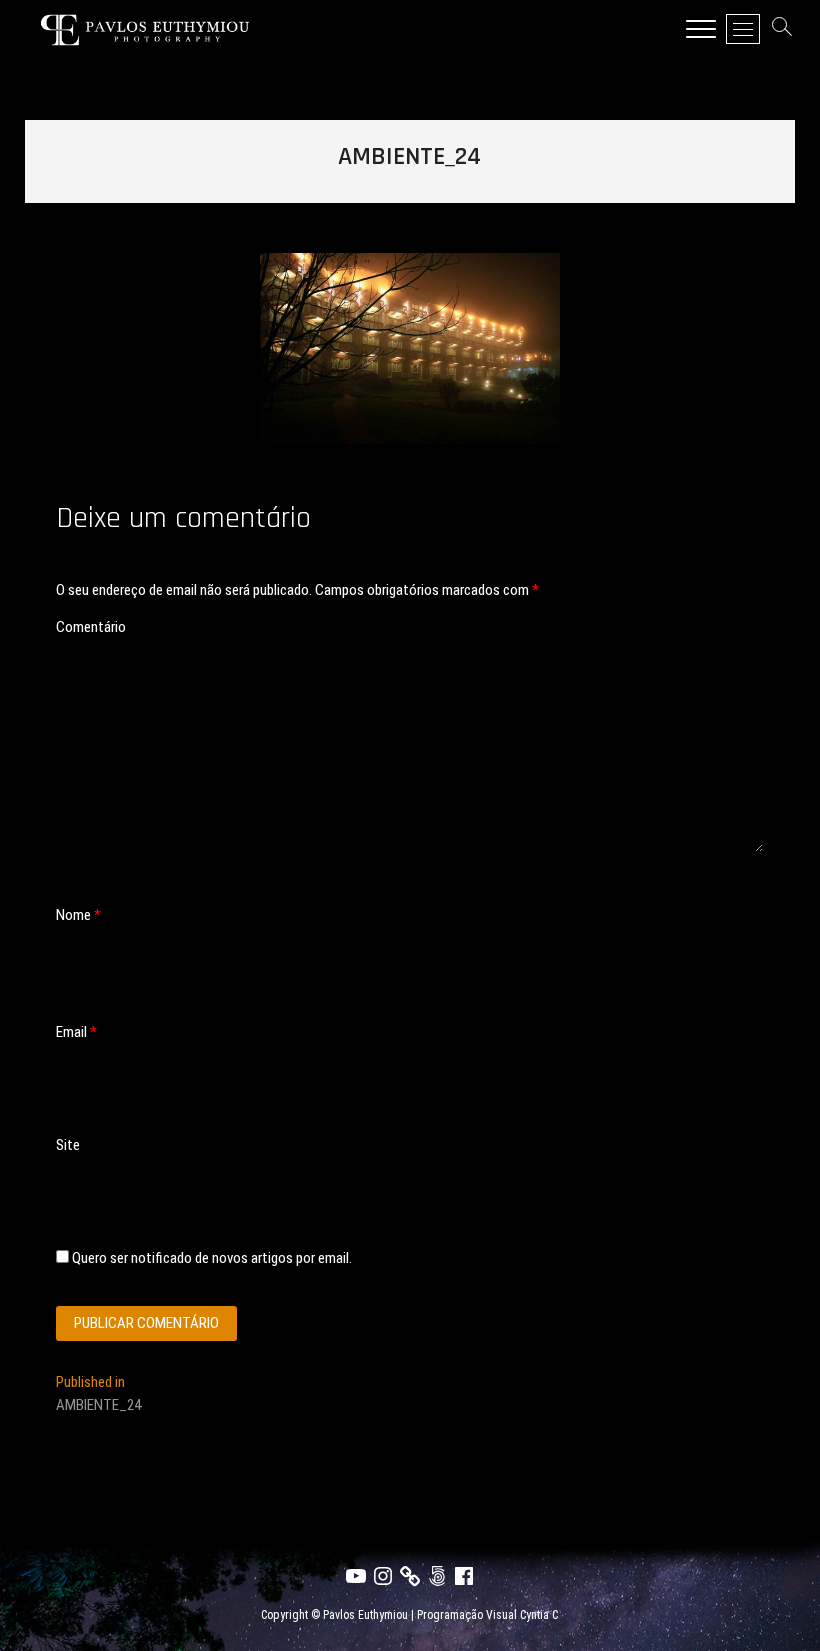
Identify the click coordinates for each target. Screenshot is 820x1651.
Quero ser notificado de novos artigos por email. (212, 1258)
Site (68, 1145)
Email (76, 1032)
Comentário (91, 627)
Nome (78, 915)
